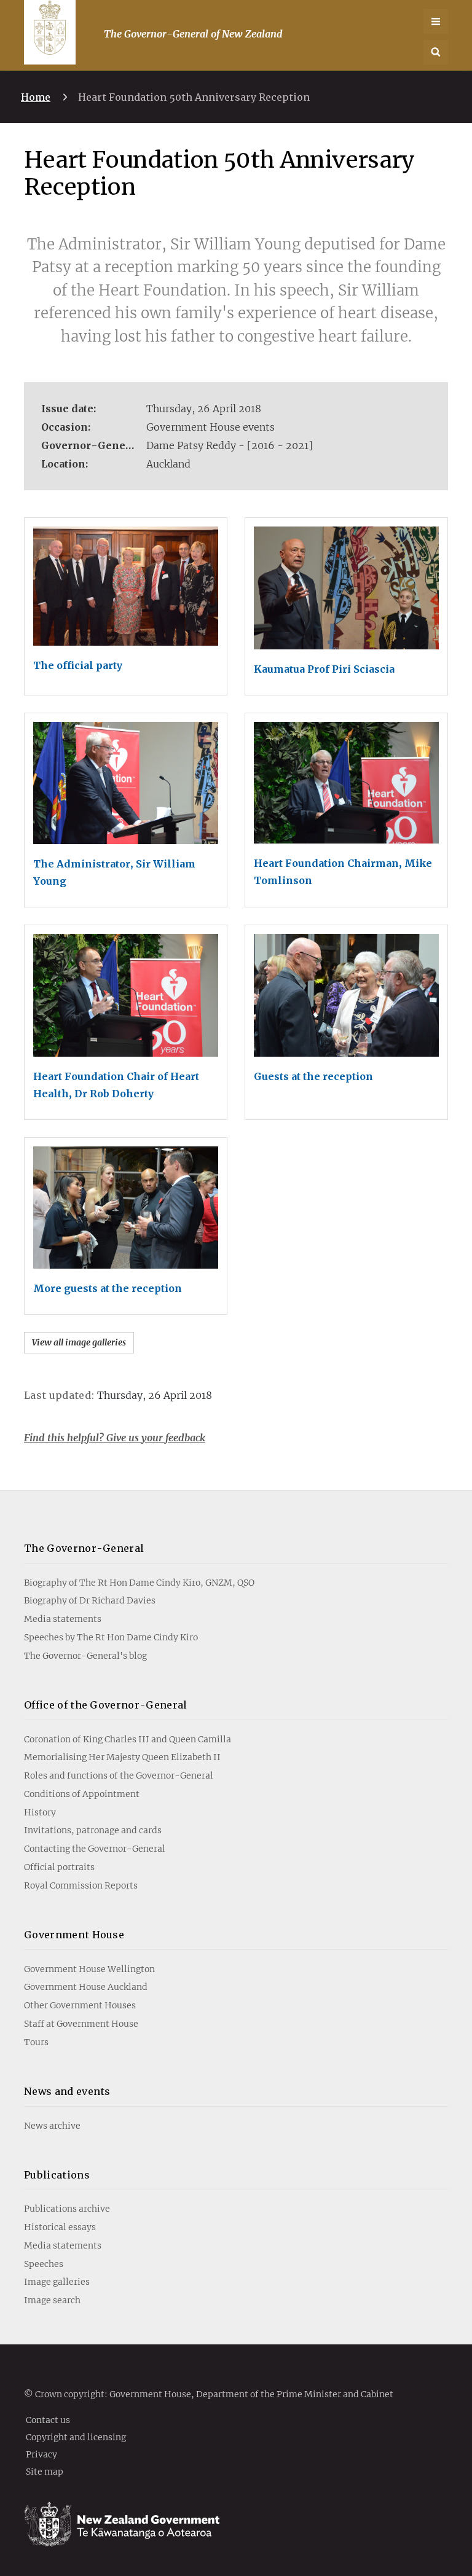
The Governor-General (84, 1548)
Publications (57, 2175)
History (40, 1812)
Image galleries (57, 2282)
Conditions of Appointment (82, 1794)
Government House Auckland (86, 1987)
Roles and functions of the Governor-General (119, 1775)
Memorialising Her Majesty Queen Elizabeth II (122, 1757)
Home (36, 97)
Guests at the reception (313, 1076)
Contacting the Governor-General (95, 1849)
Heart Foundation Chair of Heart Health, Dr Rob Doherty (116, 1085)
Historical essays (60, 2227)
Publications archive (67, 2209)
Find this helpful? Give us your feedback (115, 1438)
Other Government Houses (80, 2005)
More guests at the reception (108, 1288)
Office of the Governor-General (106, 1705)
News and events (67, 2091)
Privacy (41, 2454)
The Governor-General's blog (85, 1656)
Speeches (44, 2264)
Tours (36, 2042)
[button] (436, 52)
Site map (45, 2471)
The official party (78, 665)
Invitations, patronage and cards (93, 1830)
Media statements (63, 1619)
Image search (52, 2300)
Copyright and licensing (76, 2437)
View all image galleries (79, 1342)
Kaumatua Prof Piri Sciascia (324, 669)
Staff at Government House (81, 2024)
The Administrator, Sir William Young (114, 872)
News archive (52, 2126)
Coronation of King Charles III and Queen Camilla (128, 1739)
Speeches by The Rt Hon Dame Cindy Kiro (111, 1637)
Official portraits (59, 1867)
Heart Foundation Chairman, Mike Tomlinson (343, 872)
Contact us (48, 2419)
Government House (74, 1935)
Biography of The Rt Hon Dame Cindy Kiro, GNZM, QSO (139, 1583)
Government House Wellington (89, 1969)
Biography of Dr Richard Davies (90, 1600)
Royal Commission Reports (81, 1885)
